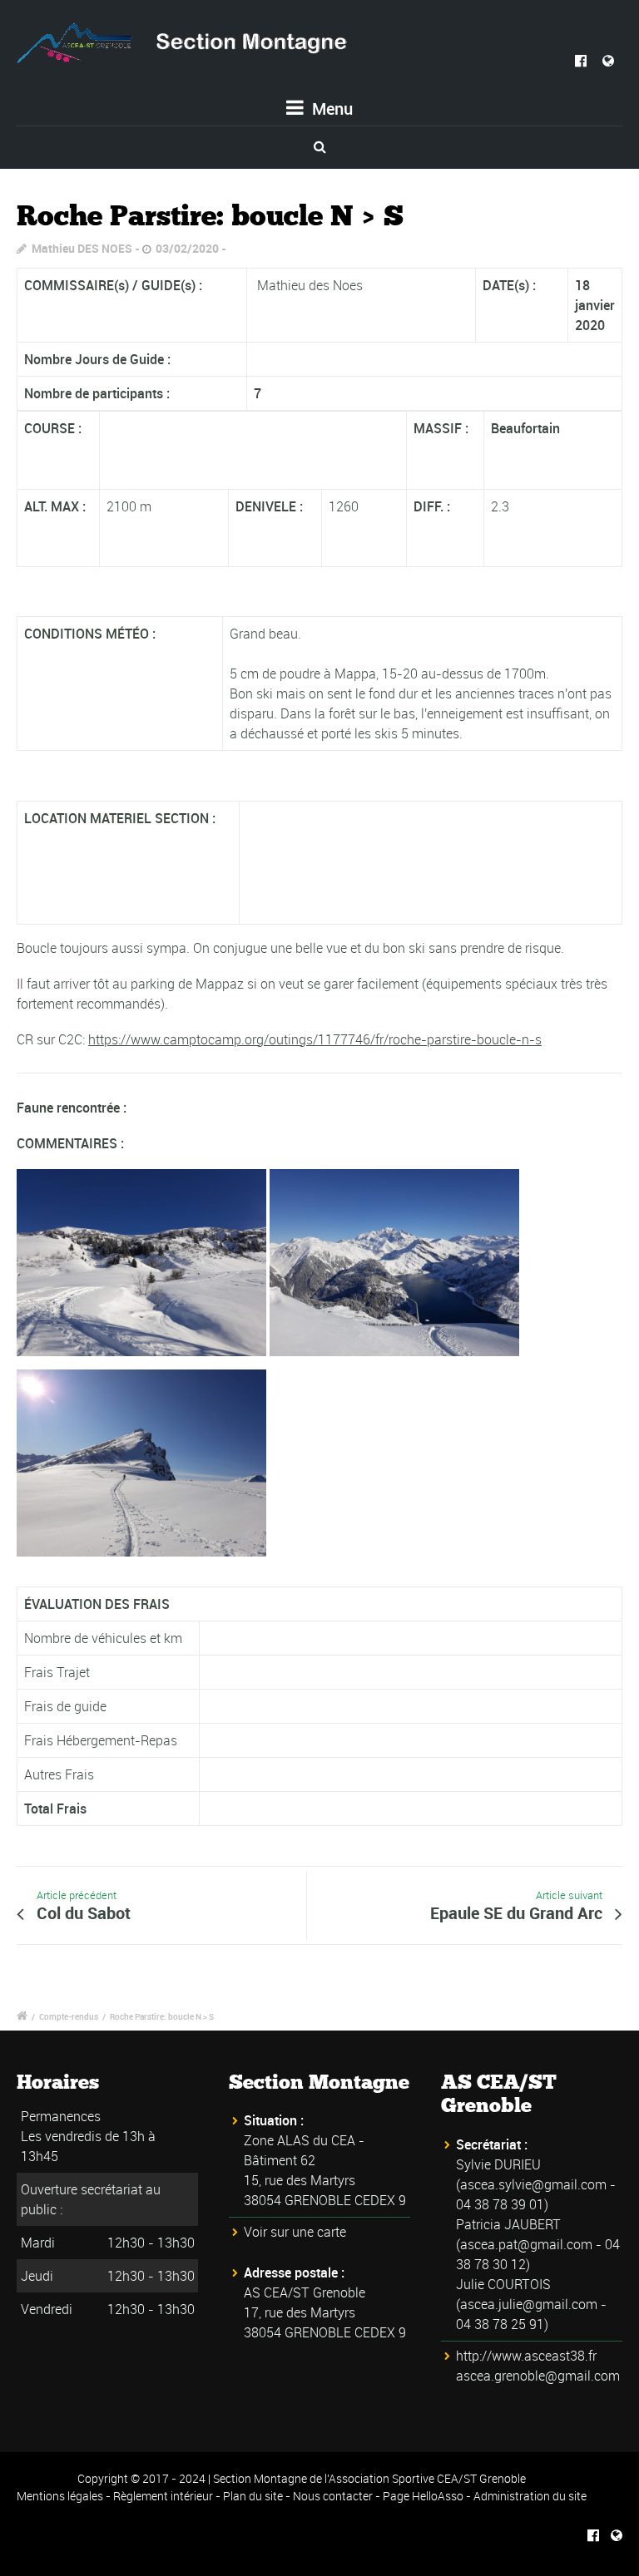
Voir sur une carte (295, 2232)
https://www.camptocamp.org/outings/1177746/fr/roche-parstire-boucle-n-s (315, 1039)
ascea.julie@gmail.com (529, 2304)
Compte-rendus (69, 2016)
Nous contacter (333, 2496)
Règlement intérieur (163, 2496)
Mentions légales (60, 2496)
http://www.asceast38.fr (526, 2356)
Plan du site (253, 2496)
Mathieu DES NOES (82, 248)
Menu (330, 109)
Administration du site (530, 2496)
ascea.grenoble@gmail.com (538, 2376)
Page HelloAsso (423, 2496)
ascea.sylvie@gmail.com (533, 2184)
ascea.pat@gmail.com (526, 2244)
